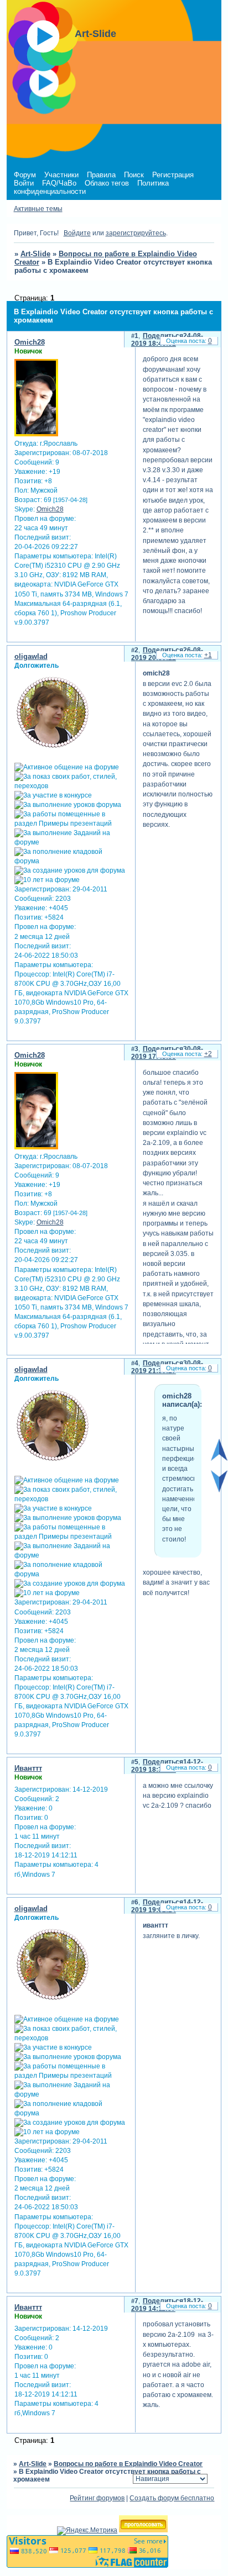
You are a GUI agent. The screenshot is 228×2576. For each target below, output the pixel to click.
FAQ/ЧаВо (59, 183)
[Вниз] (219, 1490)
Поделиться (163, 336)
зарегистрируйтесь (136, 233)
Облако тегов (107, 183)
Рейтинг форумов (97, 2498)
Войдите (77, 233)
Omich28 (30, 342)
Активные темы (38, 209)
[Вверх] (219, 1459)
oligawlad (31, 656)
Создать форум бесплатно (172, 2498)
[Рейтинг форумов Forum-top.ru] (143, 2530)
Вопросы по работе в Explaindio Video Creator (128, 2464)
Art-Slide (35, 254)
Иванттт (28, 1768)
